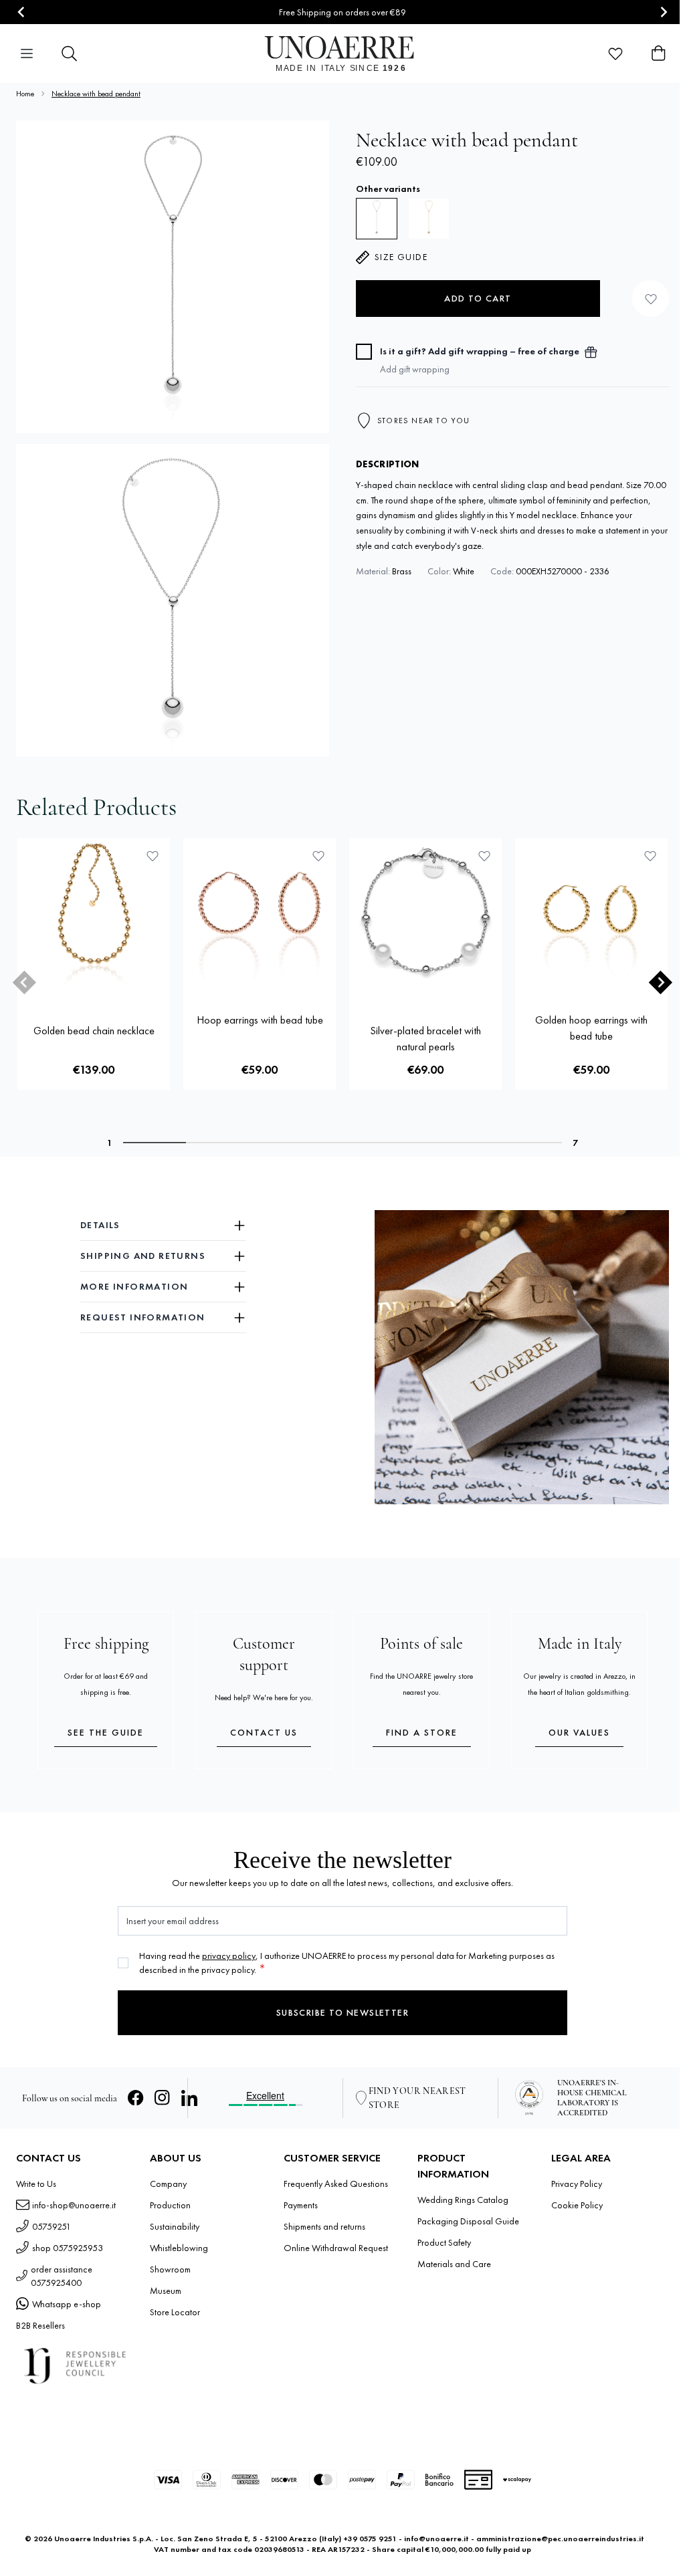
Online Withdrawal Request (336, 2248)
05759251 (52, 2226)
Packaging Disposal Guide (468, 2221)
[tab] (155, 1143)
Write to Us (36, 2184)
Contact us (264, 1732)
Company (168, 2184)
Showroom (170, 2269)
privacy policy (229, 1956)
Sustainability (175, 2226)
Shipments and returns (324, 2226)
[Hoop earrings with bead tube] (260, 915)
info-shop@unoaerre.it (74, 2205)
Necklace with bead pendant (96, 94)
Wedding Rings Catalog (463, 2200)
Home (25, 94)
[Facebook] (136, 2098)
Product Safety (444, 2242)
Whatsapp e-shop (67, 2304)
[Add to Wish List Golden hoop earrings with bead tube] (650, 856)
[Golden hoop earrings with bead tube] (591, 915)
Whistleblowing (179, 2248)
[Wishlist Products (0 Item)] (615, 53)
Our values (579, 1732)
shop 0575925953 (68, 2248)
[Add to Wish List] (651, 299)
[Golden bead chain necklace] (94, 915)
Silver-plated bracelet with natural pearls (425, 1039)
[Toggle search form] (70, 53)
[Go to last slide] (22, 12)
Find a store (422, 1732)
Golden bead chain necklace (94, 1031)
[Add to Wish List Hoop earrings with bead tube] (318, 856)
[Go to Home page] (343, 53)
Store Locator (175, 2312)
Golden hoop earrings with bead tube (591, 1028)
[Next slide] (663, 12)
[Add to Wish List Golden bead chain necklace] (153, 856)
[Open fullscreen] (173, 277)
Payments (301, 2205)
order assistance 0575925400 (62, 2276)
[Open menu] (27, 53)
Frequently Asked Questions (336, 2184)
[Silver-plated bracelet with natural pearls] (425, 915)
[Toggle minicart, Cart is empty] (658, 53)
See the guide (106, 1732)
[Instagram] (163, 2098)
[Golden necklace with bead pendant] (429, 219)
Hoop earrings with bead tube (260, 1020)
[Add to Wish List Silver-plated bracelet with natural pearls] (484, 856)
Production (170, 2205)
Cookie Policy (577, 2205)
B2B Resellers (40, 2325)
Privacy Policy (577, 2184)
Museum (166, 2291)
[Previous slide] (24, 982)
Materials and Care (454, 2264)
